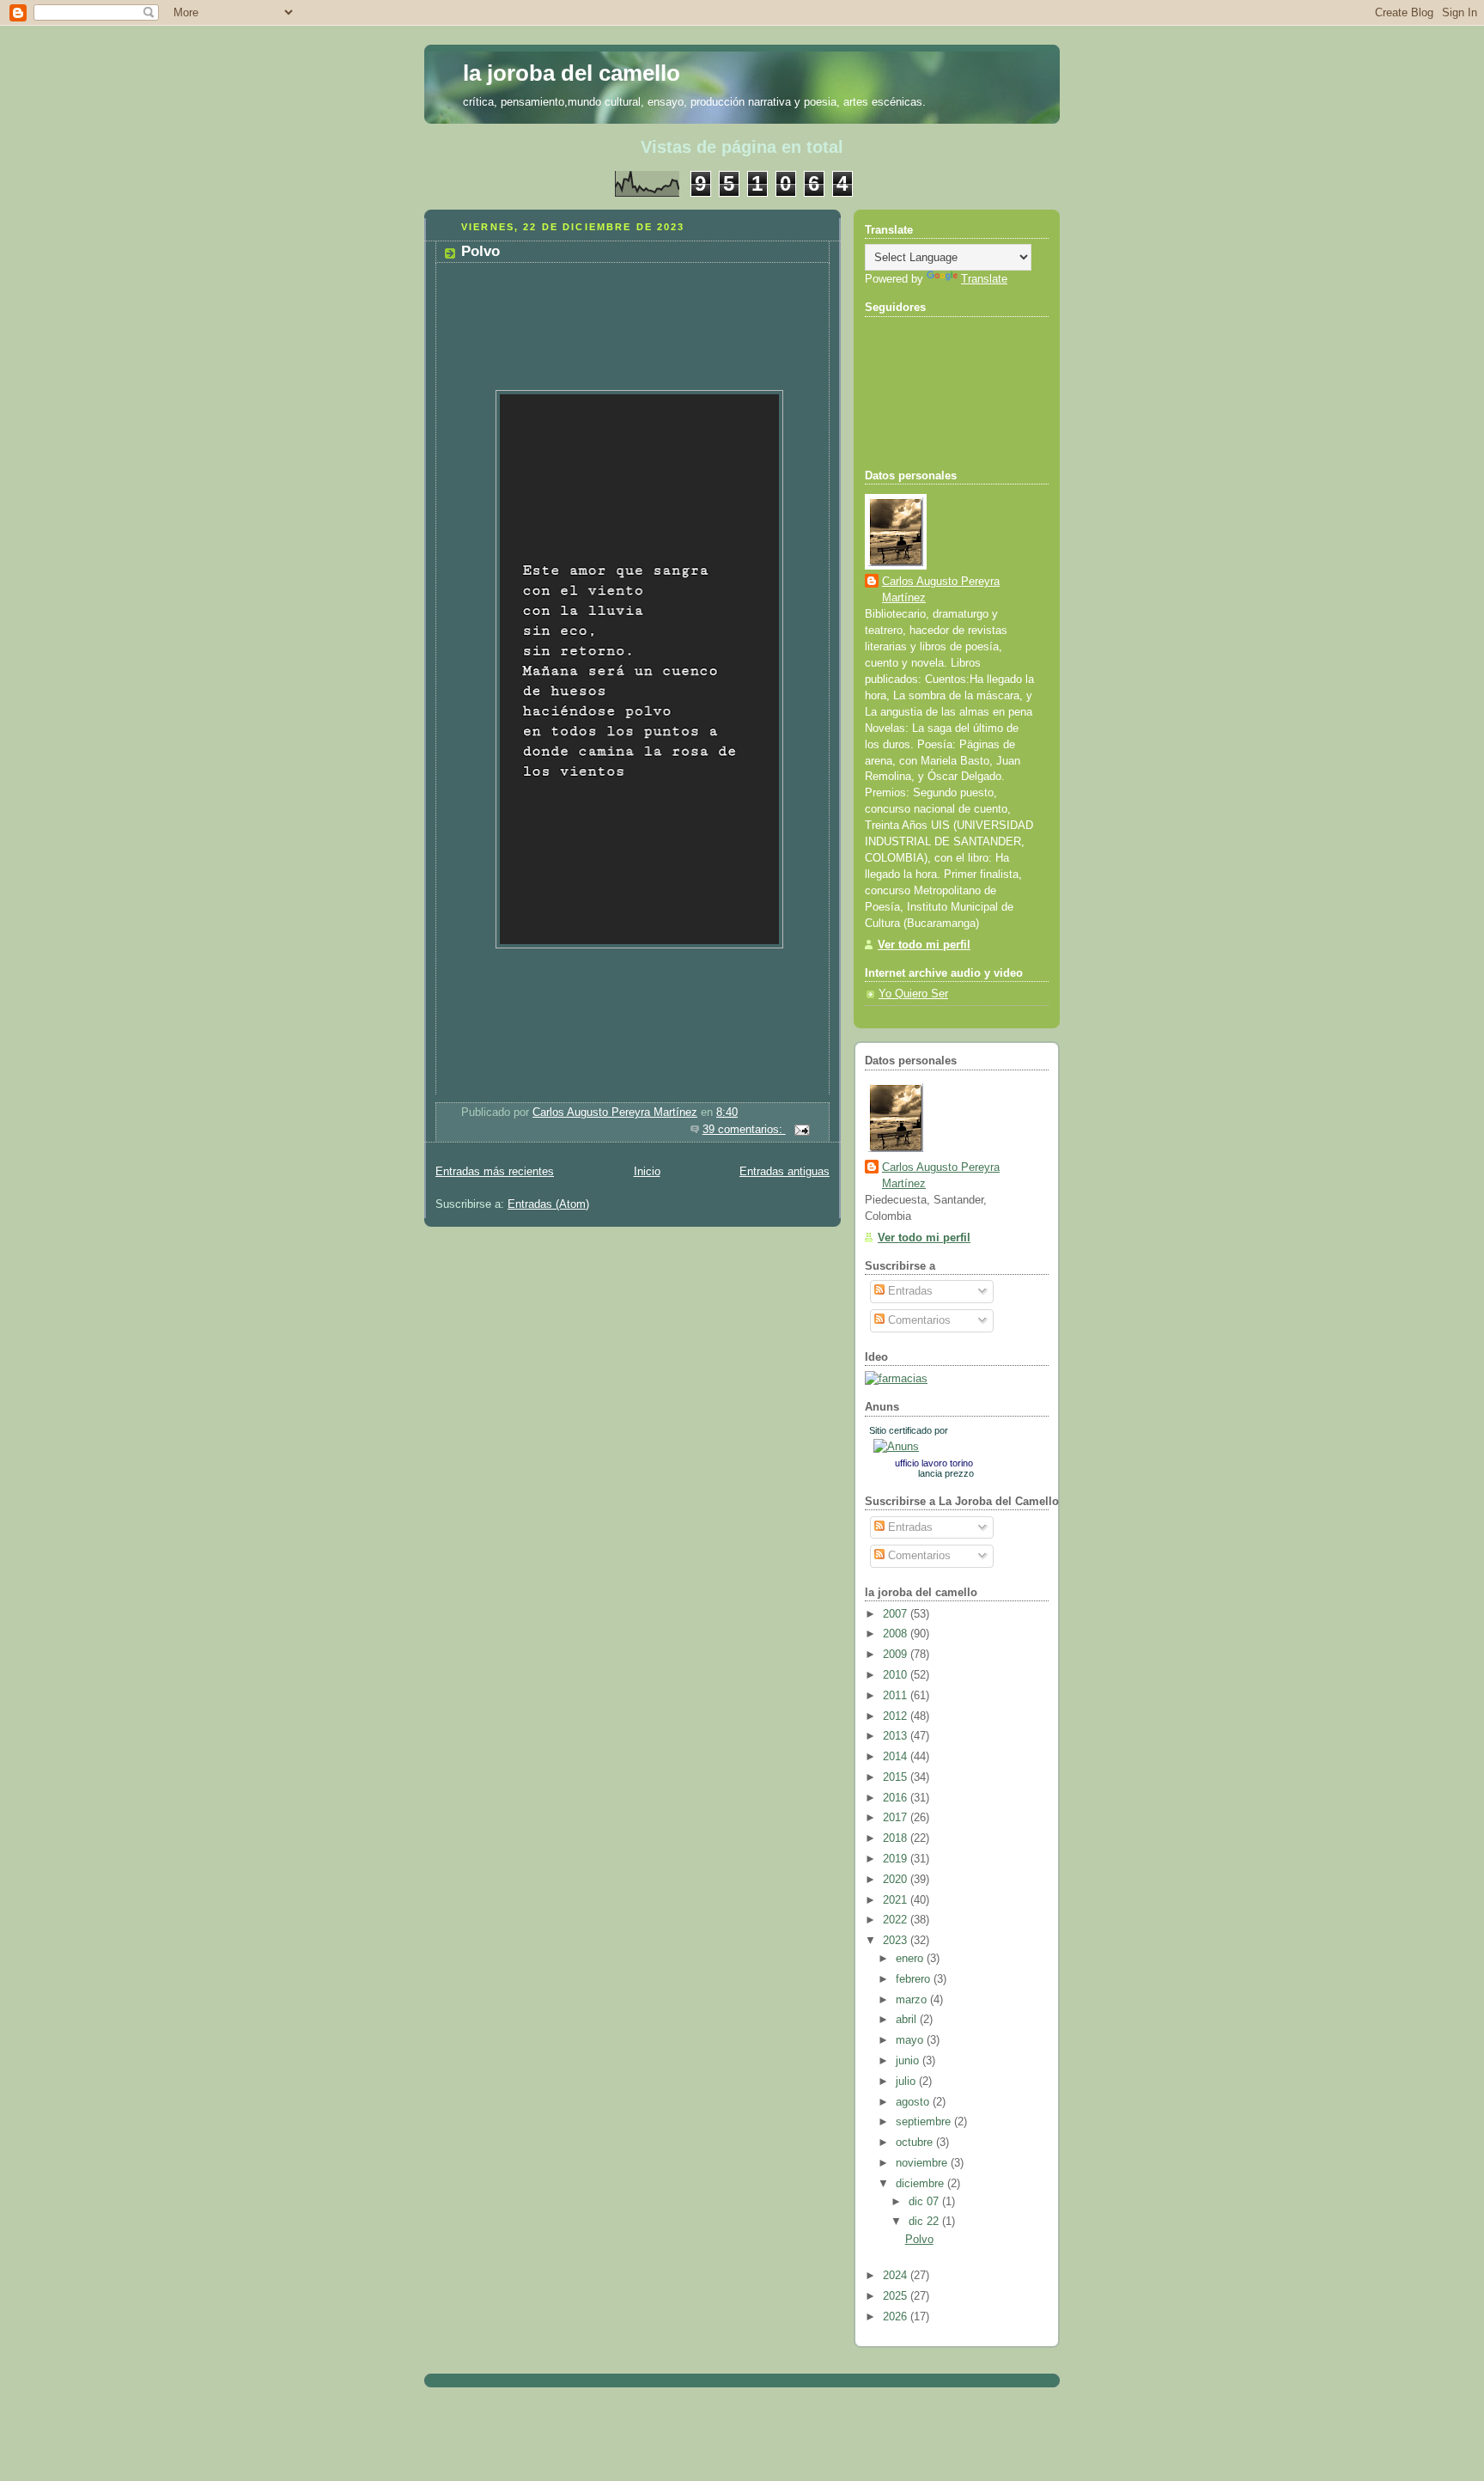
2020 (897, 1880)
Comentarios (918, 1320)
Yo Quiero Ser (913, 994)
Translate (984, 279)
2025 (897, 2296)
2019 (897, 1859)
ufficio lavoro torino (934, 1463)
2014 (897, 1757)
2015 (897, 1777)
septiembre (925, 2122)
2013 (897, 1736)
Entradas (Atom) (548, 1204)
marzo (913, 2000)
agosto (914, 2102)
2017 (897, 1818)
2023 (897, 1941)
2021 (897, 1900)
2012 (897, 1716)
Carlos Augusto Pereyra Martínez (941, 590)
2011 (897, 1696)
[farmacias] (896, 1379)
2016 (897, 1798)
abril (908, 2020)
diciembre (921, 2184)
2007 (897, 1614)
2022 (897, 1920)
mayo (911, 2040)
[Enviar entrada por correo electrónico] (801, 1130)
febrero (915, 1979)
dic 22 (925, 2222)
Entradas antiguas (785, 1172)
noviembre (923, 2163)
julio (907, 2082)
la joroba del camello (572, 73)
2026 (897, 2317)
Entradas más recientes (495, 1172)
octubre (916, 2143)
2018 (897, 1838)
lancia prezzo (946, 1473)
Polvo (480, 251)
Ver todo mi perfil (924, 945)
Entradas (909, 1291)
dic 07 (925, 2202)
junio (909, 2061)
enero (911, 1959)
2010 (897, 1675)
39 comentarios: (744, 1130)
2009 (897, 1655)
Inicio (647, 1172)
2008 (897, 1634)
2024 (897, 2276)
